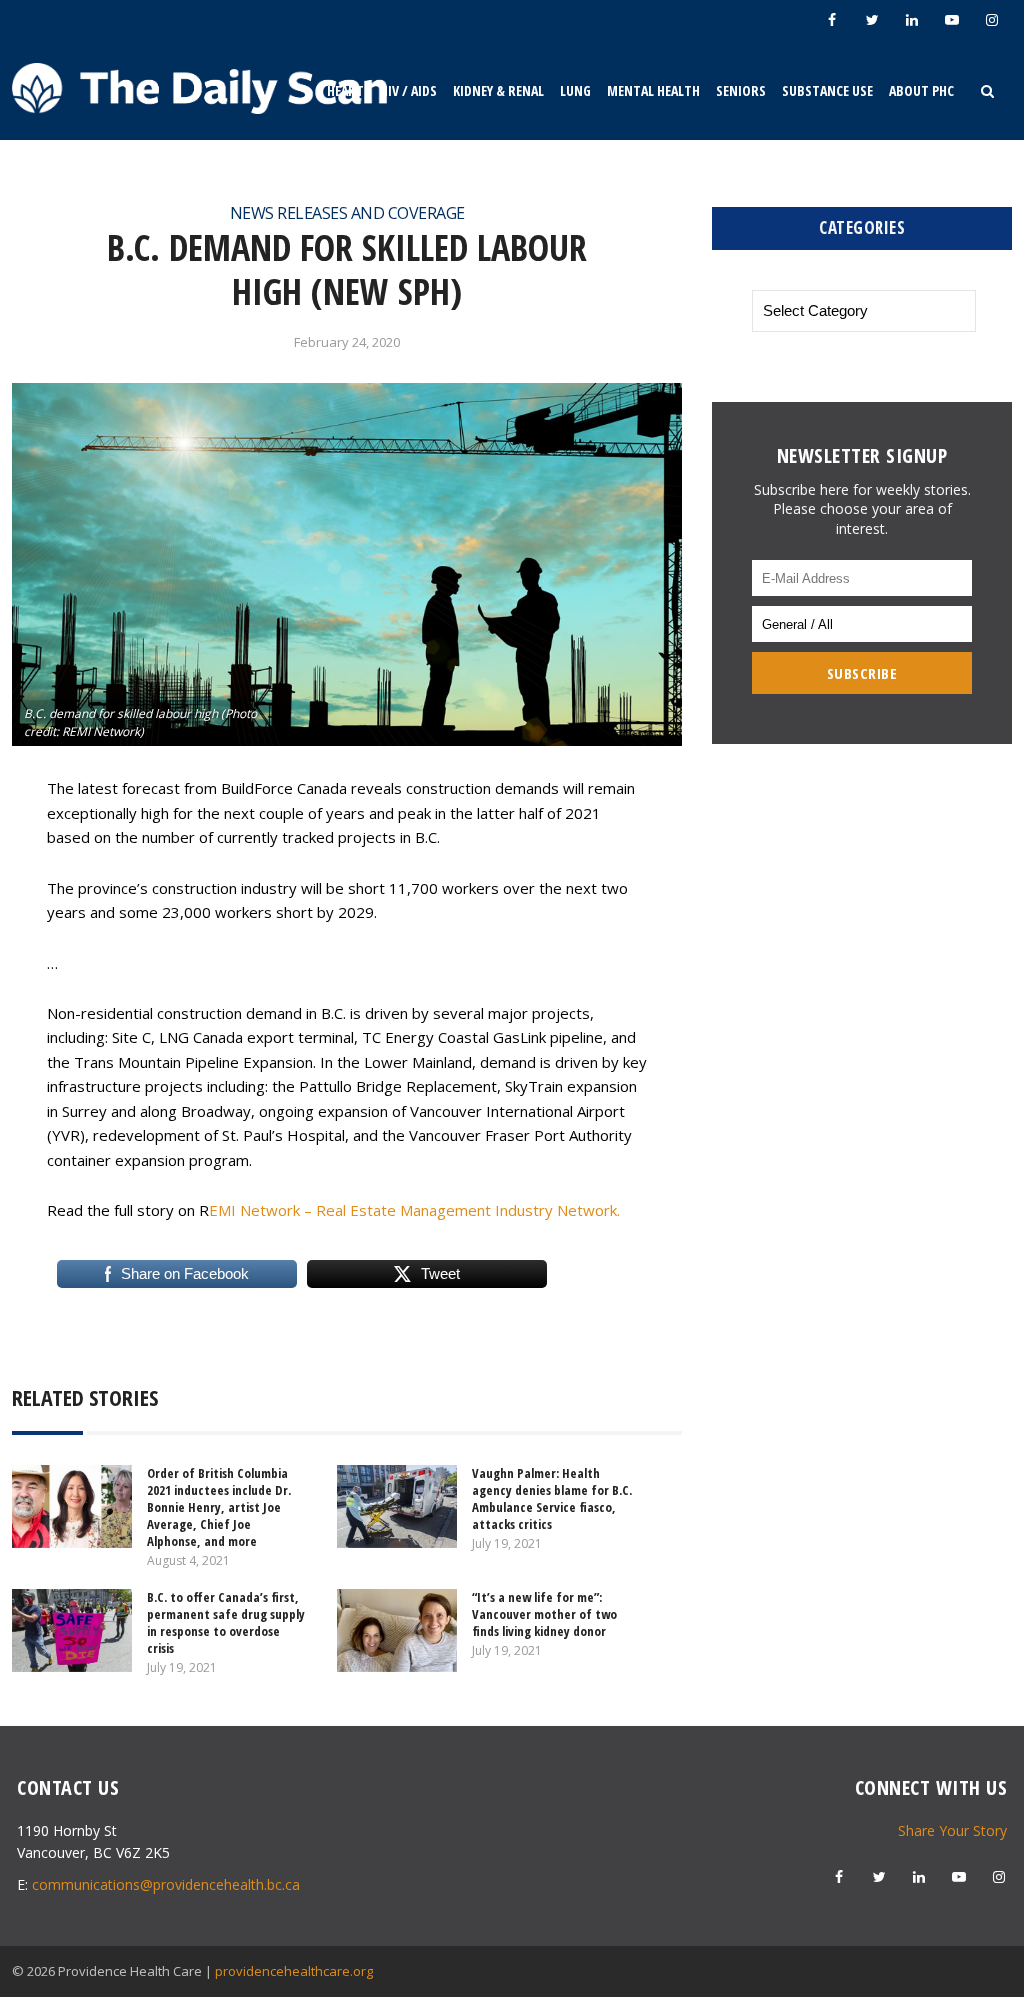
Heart (345, 90)
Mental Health (653, 90)
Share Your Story (952, 1830)
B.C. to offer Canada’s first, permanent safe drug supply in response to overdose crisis (226, 1622)
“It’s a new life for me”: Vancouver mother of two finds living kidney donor (544, 1614)
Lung (575, 90)
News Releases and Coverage (347, 213)
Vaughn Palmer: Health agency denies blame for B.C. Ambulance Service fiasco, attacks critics (552, 1498)
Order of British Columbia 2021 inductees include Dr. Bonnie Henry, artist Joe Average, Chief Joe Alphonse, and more (219, 1507)
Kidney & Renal (498, 90)
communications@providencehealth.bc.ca (166, 1884)
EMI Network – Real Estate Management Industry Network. (414, 1210)
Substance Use (827, 90)
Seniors (741, 90)
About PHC (921, 90)
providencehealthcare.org (294, 1971)
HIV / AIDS (408, 90)
